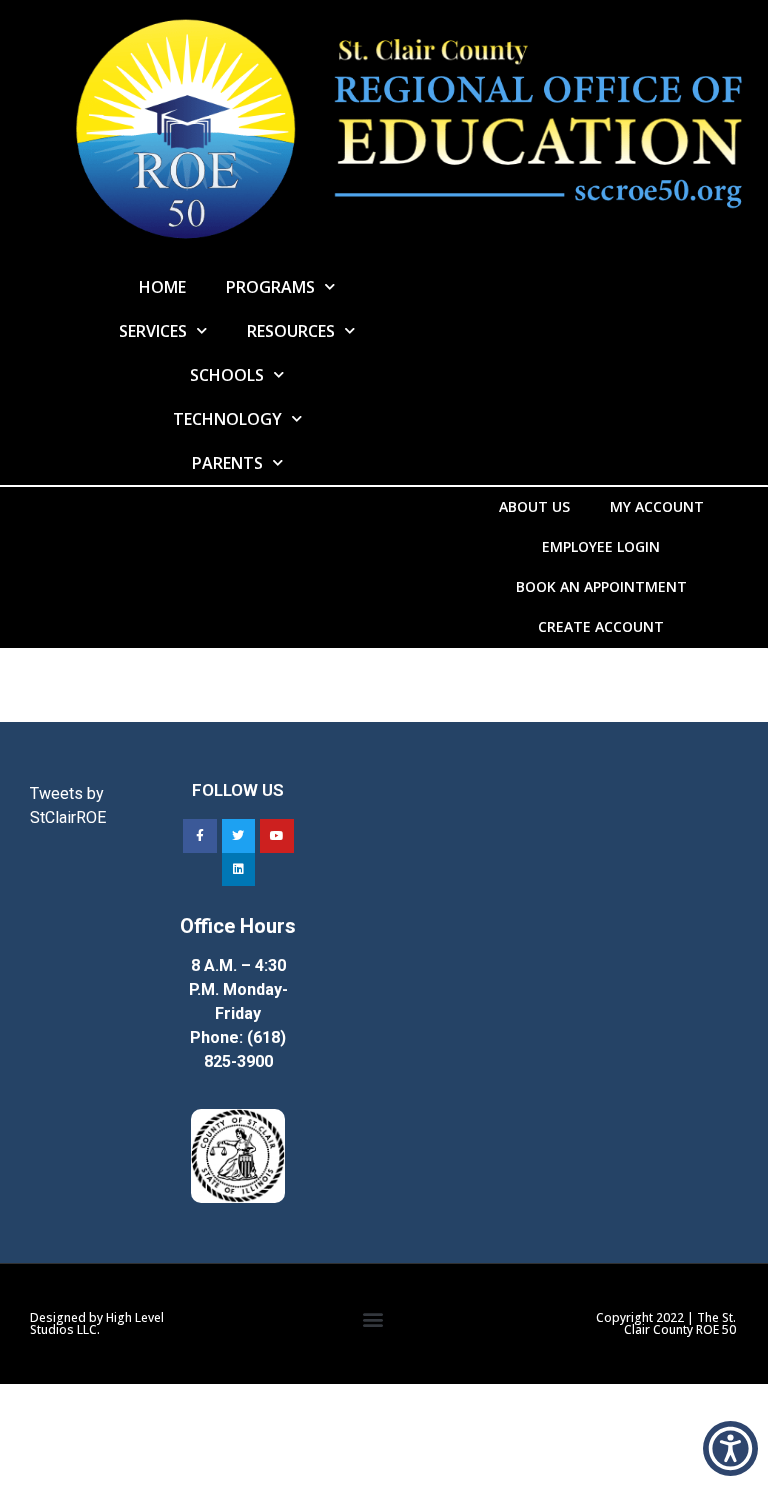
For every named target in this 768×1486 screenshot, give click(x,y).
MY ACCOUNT (657, 506)
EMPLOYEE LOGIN (601, 546)
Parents (227, 463)
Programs (270, 287)
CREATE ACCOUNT (601, 626)
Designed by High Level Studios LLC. (97, 1323)
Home (162, 287)
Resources (291, 331)
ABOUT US (534, 506)
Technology (227, 419)
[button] (372, 1319)
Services (153, 331)
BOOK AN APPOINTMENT (601, 586)
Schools (227, 375)
